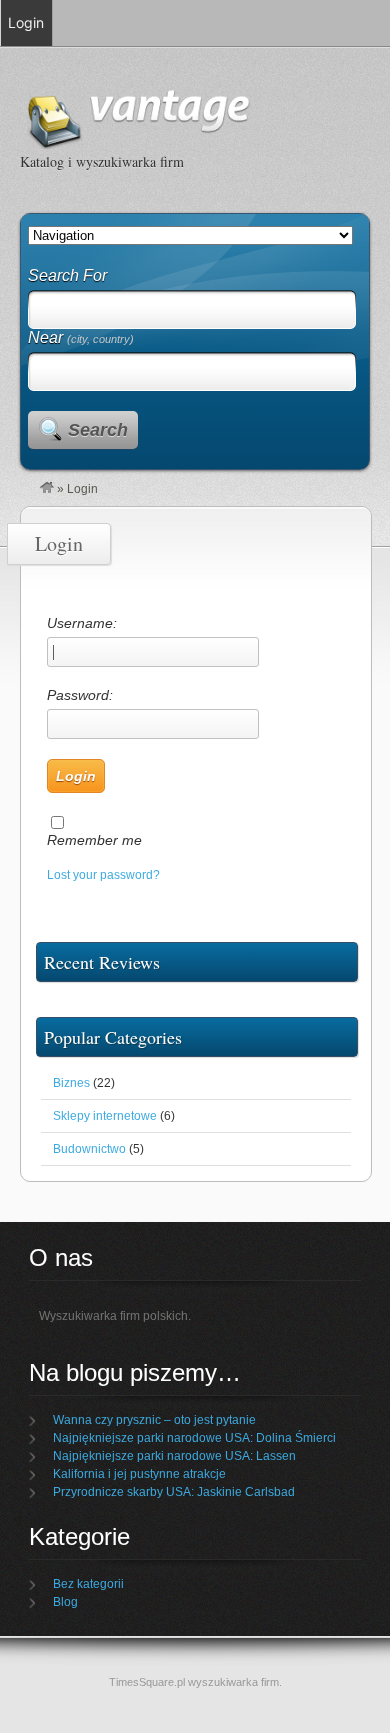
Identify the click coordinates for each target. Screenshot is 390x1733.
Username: (82, 623)
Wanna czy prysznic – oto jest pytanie (154, 1420)
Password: (80, 695)
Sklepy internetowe (105, 1116)
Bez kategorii (88, 1584)
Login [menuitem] (26, 22)
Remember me (94, 840)
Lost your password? (103, 875)
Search (98, 430)
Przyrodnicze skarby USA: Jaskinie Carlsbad (174, 1492)
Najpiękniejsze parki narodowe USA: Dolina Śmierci (194, 1438)
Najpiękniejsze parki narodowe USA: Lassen (174, 1456)
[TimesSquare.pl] (47, 489)
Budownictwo (89, 1149)
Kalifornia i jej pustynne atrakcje (139, 1474)
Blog (65, 1602)
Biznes (71, 1083)
